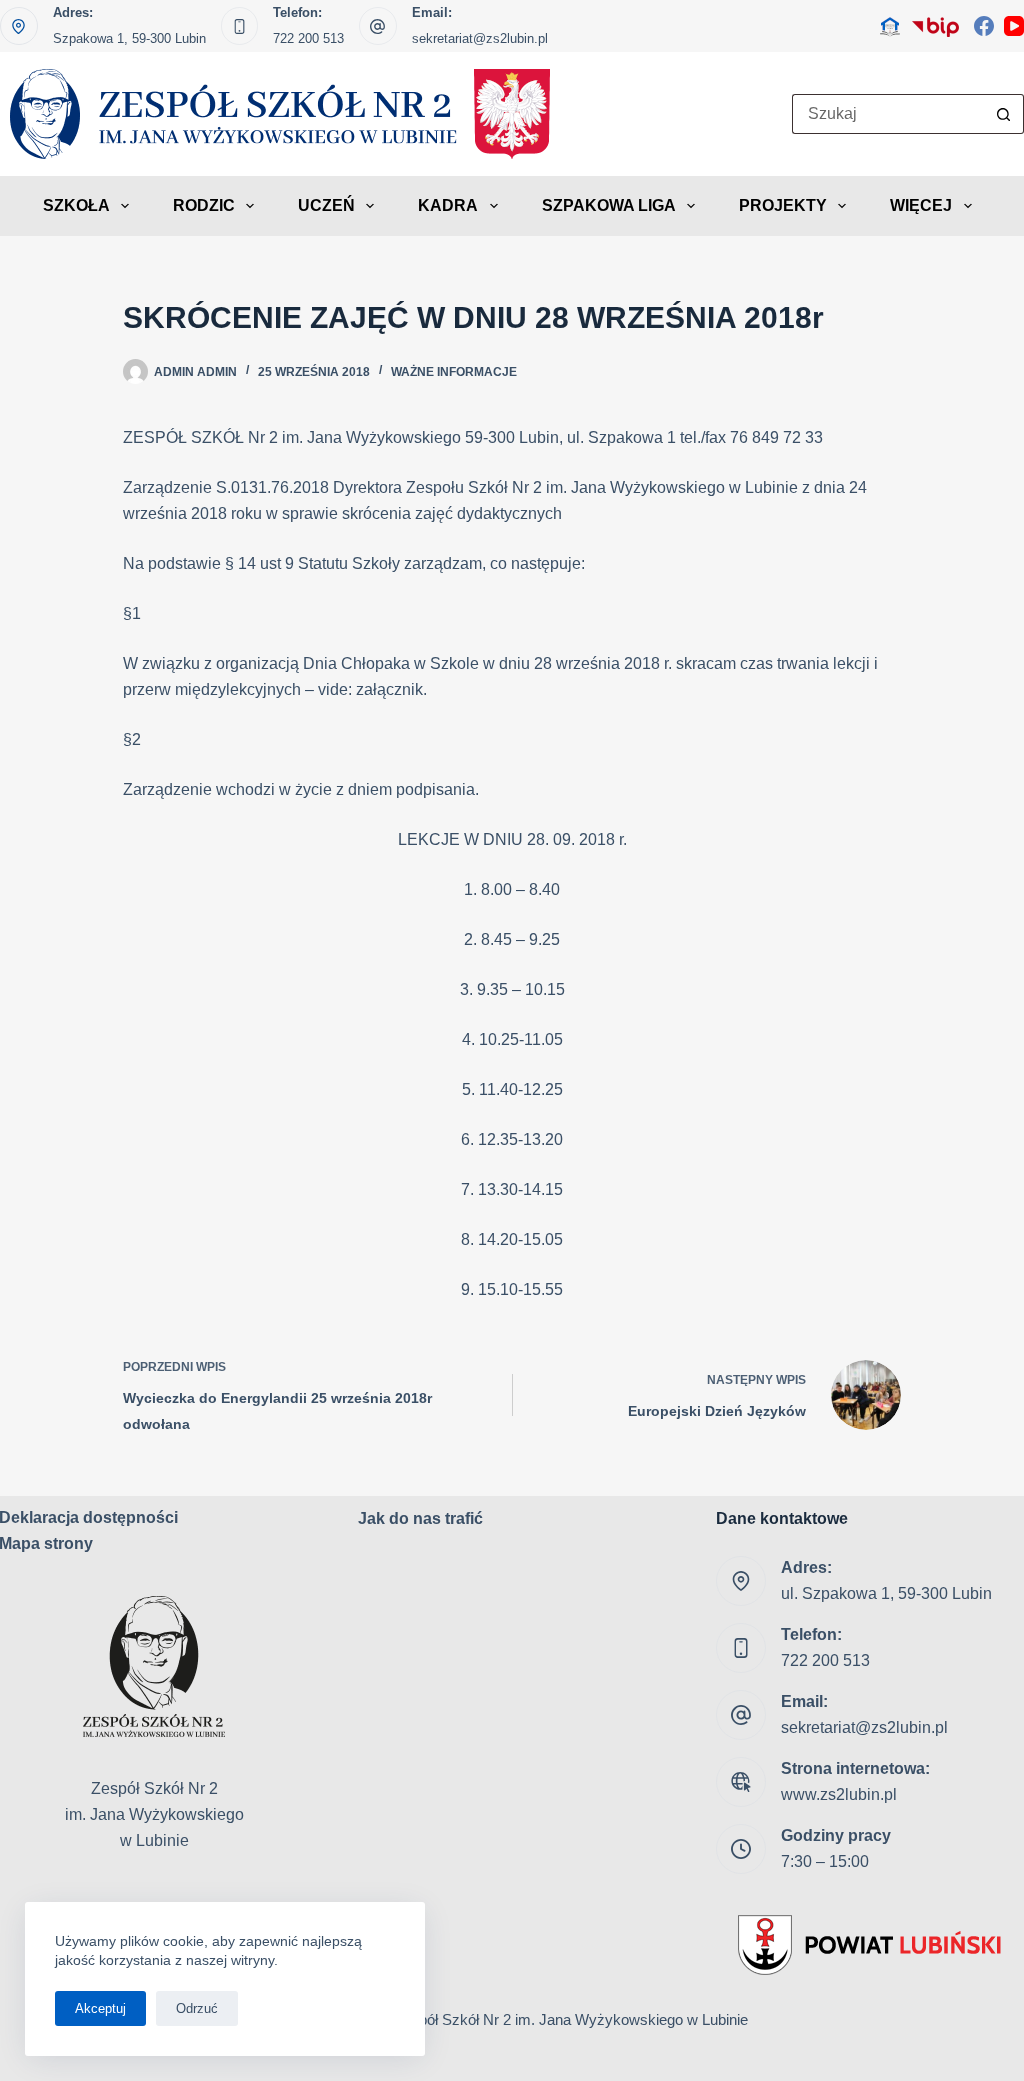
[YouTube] (1014, 26)
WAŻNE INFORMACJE (454, 372)
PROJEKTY (783, 205)
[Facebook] (984, 26)
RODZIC (204, 205)
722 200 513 (308, 38)
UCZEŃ (326, 205)
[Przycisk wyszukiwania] (1004, 114)
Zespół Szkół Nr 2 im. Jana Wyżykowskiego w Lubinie (571, 2019)
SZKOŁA (76, 205)
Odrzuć (197, 2008)
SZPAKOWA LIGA (609, 205)
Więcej (921, 205)
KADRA (448, 205)
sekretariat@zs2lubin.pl (480, 38)
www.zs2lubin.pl (839, 1794)
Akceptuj (100, 2008)
